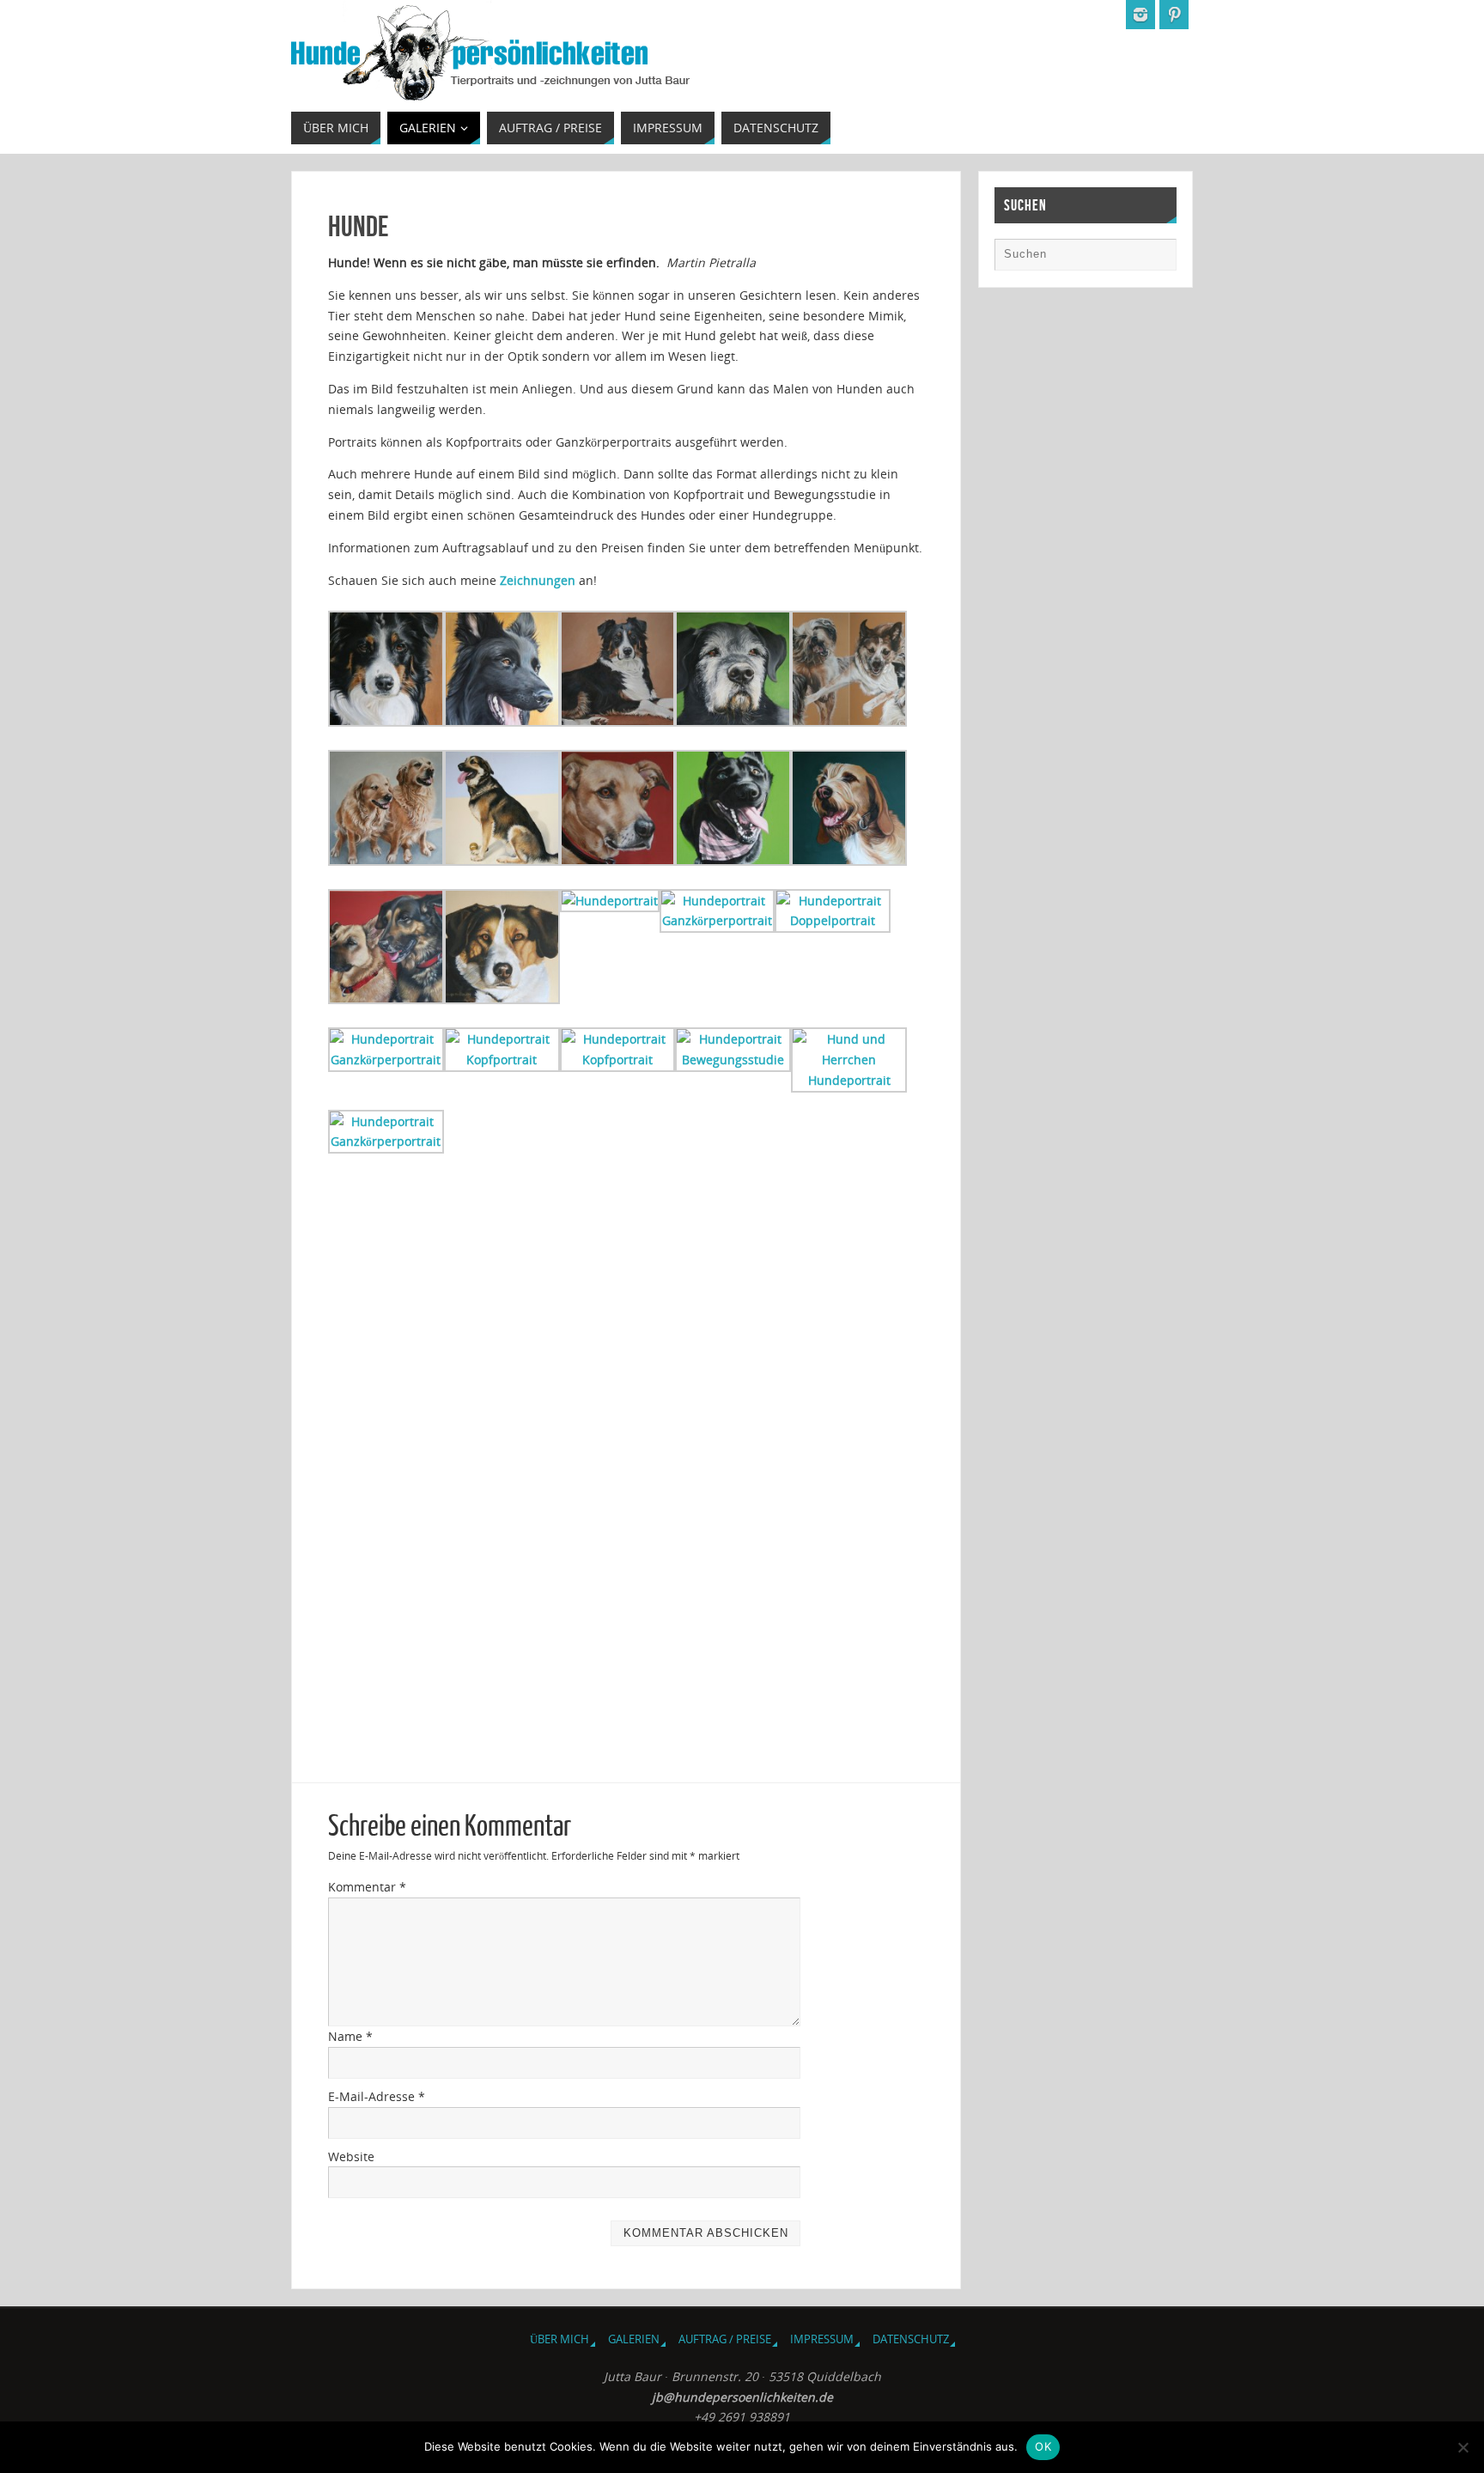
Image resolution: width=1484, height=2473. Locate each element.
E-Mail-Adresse (377, 2096)
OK (1043, 2446)
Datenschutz (911, 2339)
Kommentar (367, 1887)
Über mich (560, 2339)
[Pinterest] (1174, 15)
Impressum (822, 2339)
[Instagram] (1140, 15)
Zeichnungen (538, 580)
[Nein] (1463, 2447)
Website (351, 2156)
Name (350, 2036)
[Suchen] (1155, 259)
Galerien (634, 2339)
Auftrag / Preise (725, 2339)
